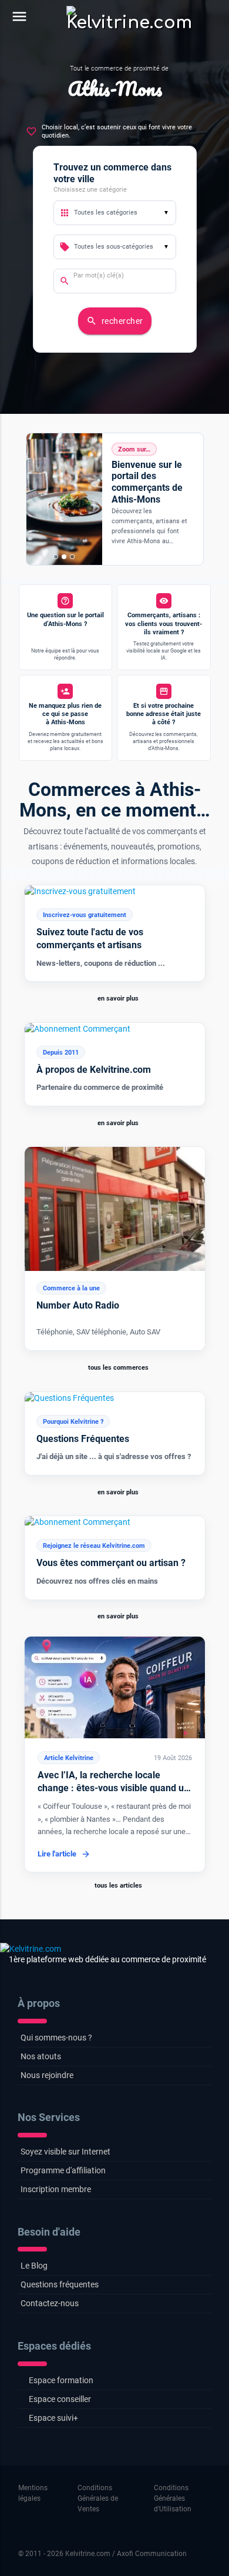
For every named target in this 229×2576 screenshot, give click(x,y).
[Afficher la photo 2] (64, 557)
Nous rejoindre (47, 2075)
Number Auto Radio (78, 1305)
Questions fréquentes (60, 2284)
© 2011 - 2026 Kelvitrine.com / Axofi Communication (102, 2554)
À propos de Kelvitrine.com (94, 1070)
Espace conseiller (60, 2399)
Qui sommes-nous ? (56, 2038)
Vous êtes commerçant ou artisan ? (111, 1563)
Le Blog (34, 2266)
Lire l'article (57, 1854)
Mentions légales (33, 2493)
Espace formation (61, 2380)
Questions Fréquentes (83, 1439)
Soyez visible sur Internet (65, 2152)
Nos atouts (41, 2056)
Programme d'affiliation (63, 2170)
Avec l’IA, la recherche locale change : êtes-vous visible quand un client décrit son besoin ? (113, 1788)
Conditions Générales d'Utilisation (173, 2498)
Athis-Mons (115, 88)
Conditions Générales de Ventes (98, 2498)
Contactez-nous (50, 2303)
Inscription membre (56, 2189)
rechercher (115, 321)
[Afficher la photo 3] (72, 557)
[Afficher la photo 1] (56, 557)
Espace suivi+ (53, 2418)
